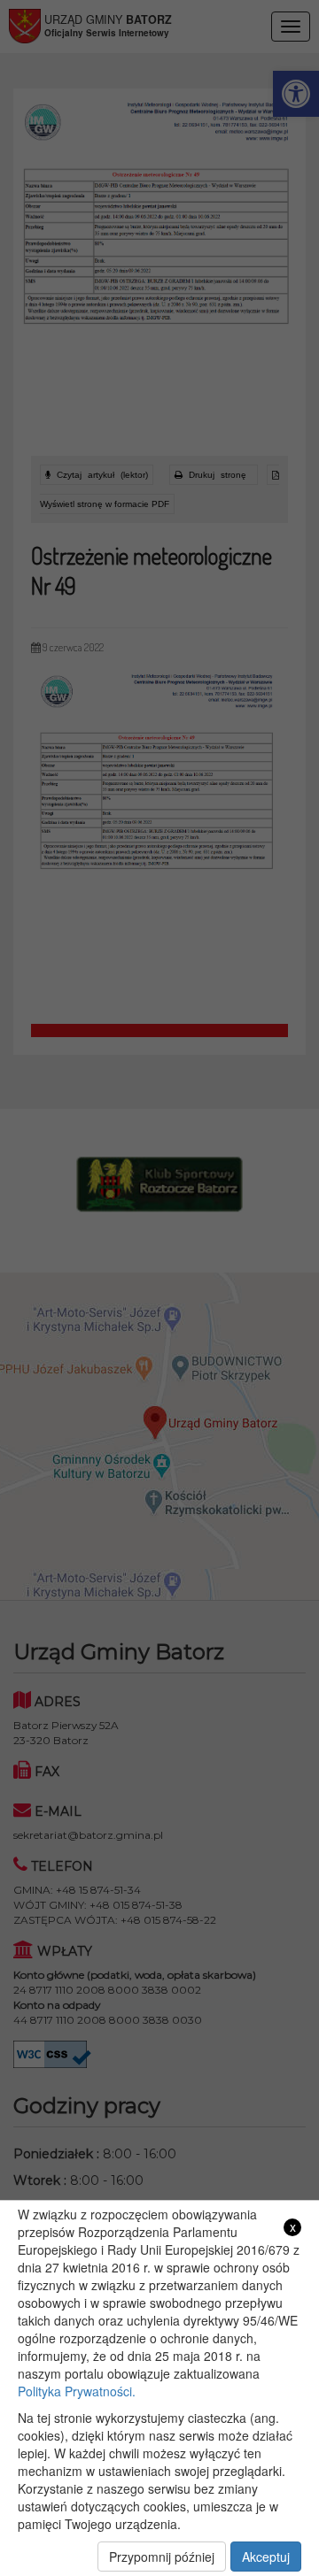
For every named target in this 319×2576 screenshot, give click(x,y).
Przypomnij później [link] (162, 2557)
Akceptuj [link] (266, 2557)
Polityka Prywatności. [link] (77, 2391)
